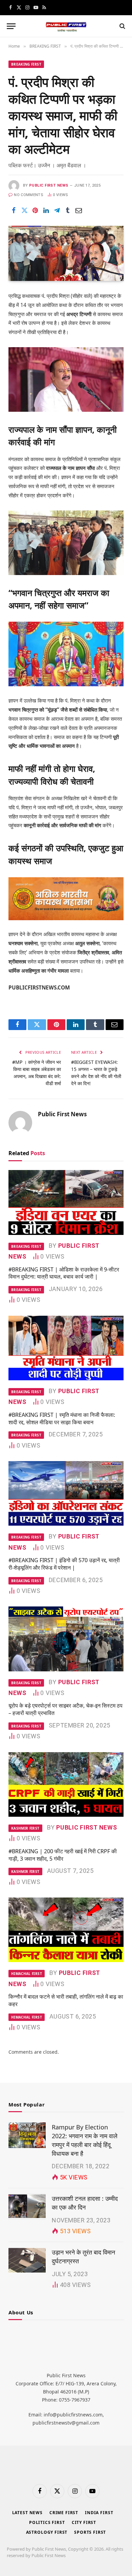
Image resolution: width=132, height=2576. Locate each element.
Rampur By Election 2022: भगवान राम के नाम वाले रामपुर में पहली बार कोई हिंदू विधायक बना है (85, 2140)
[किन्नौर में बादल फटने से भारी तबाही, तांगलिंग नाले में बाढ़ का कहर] (66, 1930)
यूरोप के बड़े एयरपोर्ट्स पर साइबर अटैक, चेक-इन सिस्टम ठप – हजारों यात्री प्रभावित (65, 1709)
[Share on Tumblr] (68, 210)
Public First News (49, 185)
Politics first (47, 2522)
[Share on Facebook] (14, 210)
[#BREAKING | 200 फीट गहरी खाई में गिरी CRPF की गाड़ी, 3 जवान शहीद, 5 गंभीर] (66, 1784)
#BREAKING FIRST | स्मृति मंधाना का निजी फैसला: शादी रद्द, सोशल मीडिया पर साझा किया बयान (62, 1418)
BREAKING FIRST (26, 64)
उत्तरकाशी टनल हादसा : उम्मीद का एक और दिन (85, 2203)
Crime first (64, 2513)
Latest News (27, 2513)
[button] (11, 26)
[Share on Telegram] (57, 210)
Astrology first (47, 2532)
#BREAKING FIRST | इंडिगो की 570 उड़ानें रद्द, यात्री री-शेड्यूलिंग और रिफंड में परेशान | (64, 1564)
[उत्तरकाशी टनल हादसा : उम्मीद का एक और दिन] (27, 2207)
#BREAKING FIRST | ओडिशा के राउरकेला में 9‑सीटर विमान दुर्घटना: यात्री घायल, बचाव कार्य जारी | (64, 1273)
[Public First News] (66, 26)
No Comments (29, 195)
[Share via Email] (79, 210)
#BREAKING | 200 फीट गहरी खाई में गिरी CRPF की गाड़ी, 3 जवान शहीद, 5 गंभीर (63, 1855)
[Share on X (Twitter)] (24, 210)
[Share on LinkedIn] (46, 210)
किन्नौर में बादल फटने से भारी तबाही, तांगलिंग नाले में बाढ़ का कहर (66, 2000)
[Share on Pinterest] (35, 210)
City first (84, 2522)
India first (99, 2513)
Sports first (90, 2532)
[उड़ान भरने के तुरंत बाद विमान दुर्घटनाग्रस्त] (27, 2260)
